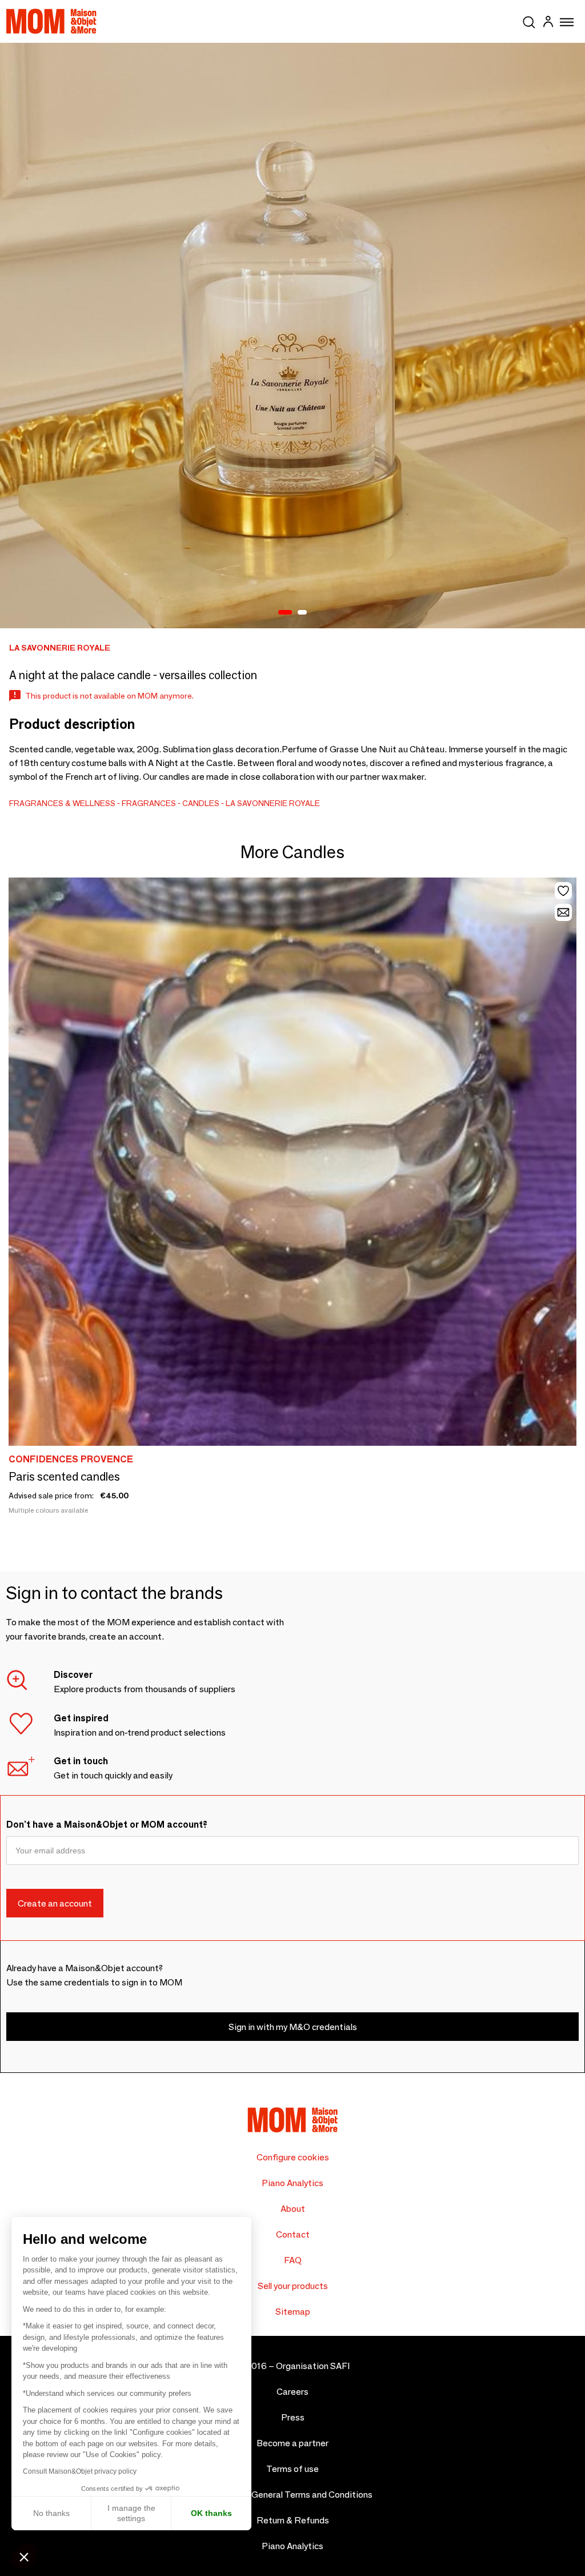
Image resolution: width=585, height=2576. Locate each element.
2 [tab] (302, 613)
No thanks (51, 2513)
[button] (24, 2557)
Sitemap (293, 2312)
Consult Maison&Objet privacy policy (80, 2471)
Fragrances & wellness (62, 803)
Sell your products (293, 2286)
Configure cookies (293, 2157)
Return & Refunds (293, 2520)
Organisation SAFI (313, 2366)
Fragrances (149, 803)
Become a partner (292, 2443)
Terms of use (292, 2469)
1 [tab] (285, 613)
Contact (293, 2234)
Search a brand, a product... (529, 20)
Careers (292, 2392)
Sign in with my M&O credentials (293, 2027)
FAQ (293, 2260)
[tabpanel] (292, 336)
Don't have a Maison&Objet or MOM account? (107, 1825)
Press (293, 2417)
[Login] (548, 23)
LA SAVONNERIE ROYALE (273, 803)
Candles (201, 803)
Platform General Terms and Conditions (293, 2495)
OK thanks (211, 2513)
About (293, 2209)
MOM (51, 21)
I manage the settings (131, 2513)
